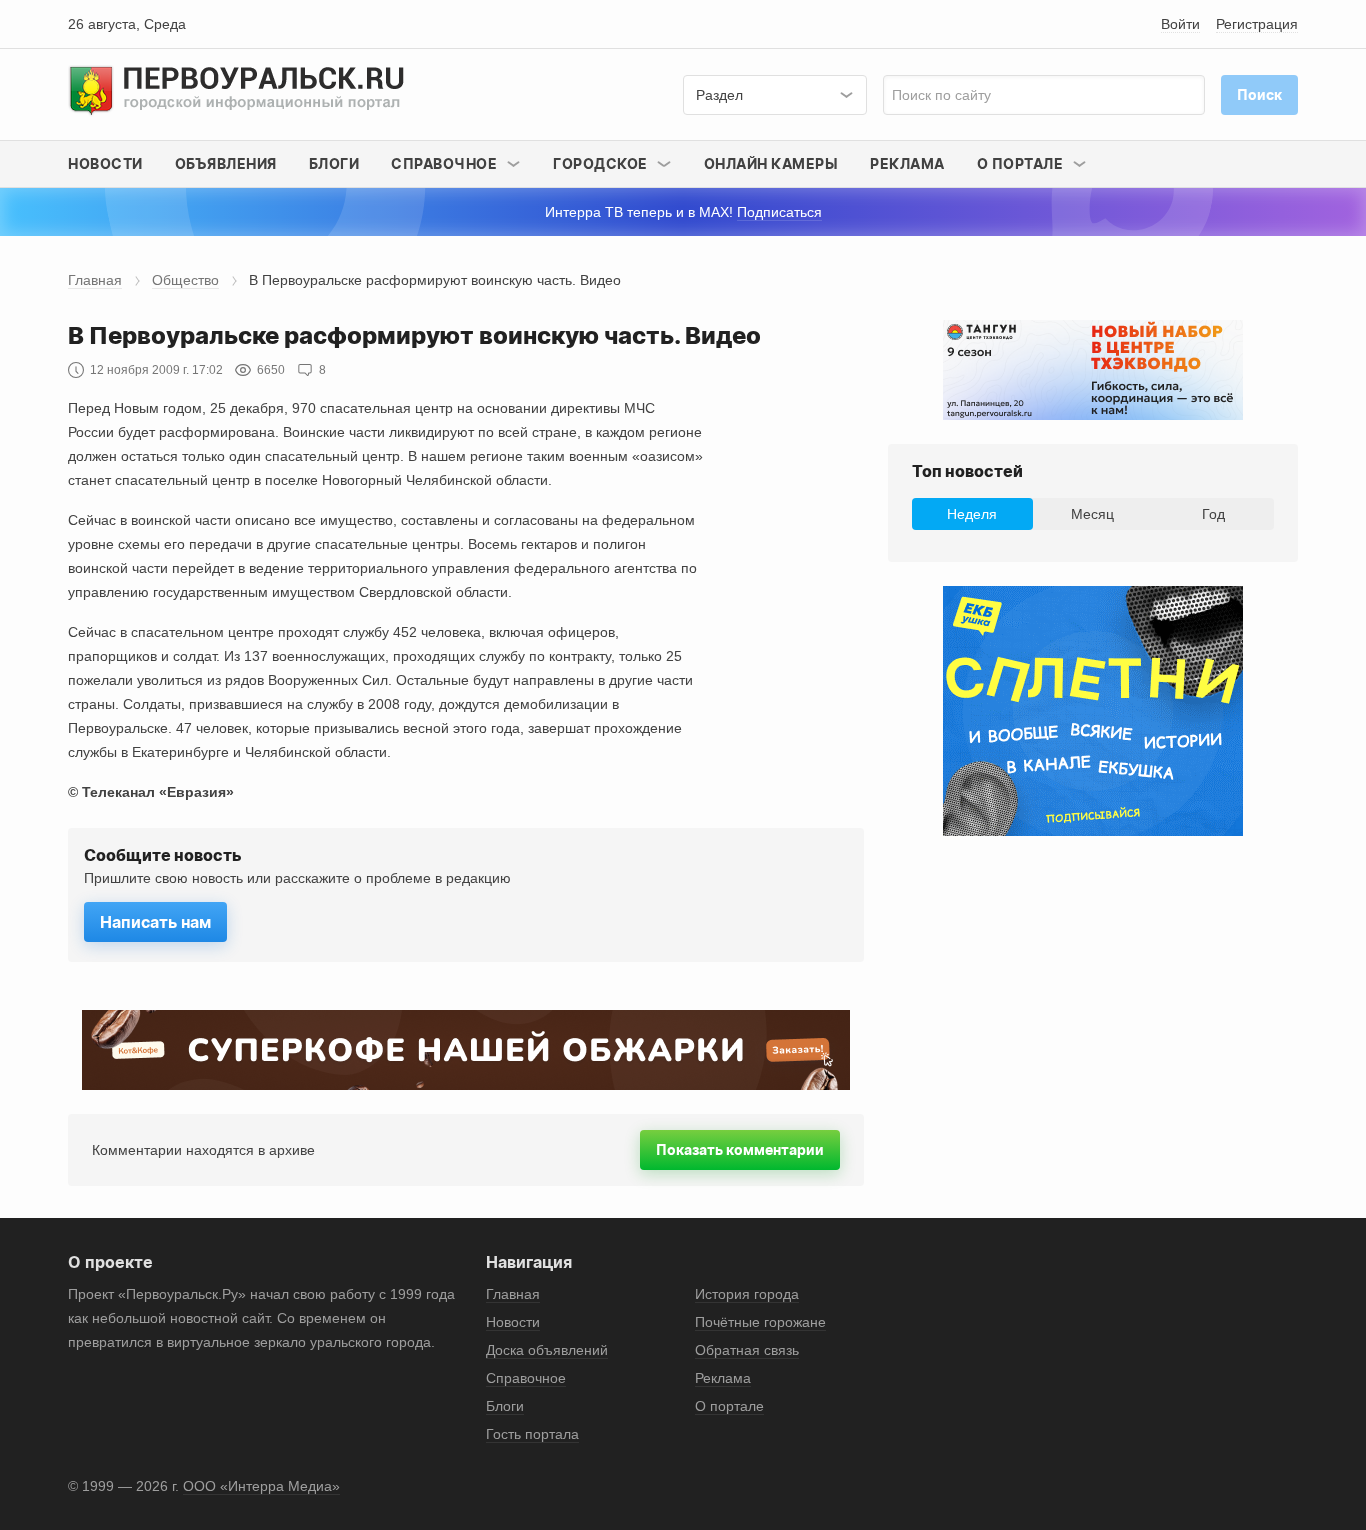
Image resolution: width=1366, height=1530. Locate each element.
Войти (1180, 24)
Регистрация (1257, 24)
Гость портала (532, 1434)
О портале (729, 1406)
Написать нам (155, 922)
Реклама (907, 163)
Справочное (526, 1378)
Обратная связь (747, 1350)
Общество (185, 280)
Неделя (972, 514)
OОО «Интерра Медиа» (261, 1486)
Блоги (334, 163)
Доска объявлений (547, 1350)
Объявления (226, 163)
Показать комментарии (740, 1149)
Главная (95, 280)
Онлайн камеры (771, 163)
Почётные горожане (760, 1322)
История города (747, 1294)
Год (1213, 514)
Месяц (1092, 514)
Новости (105, 163)
